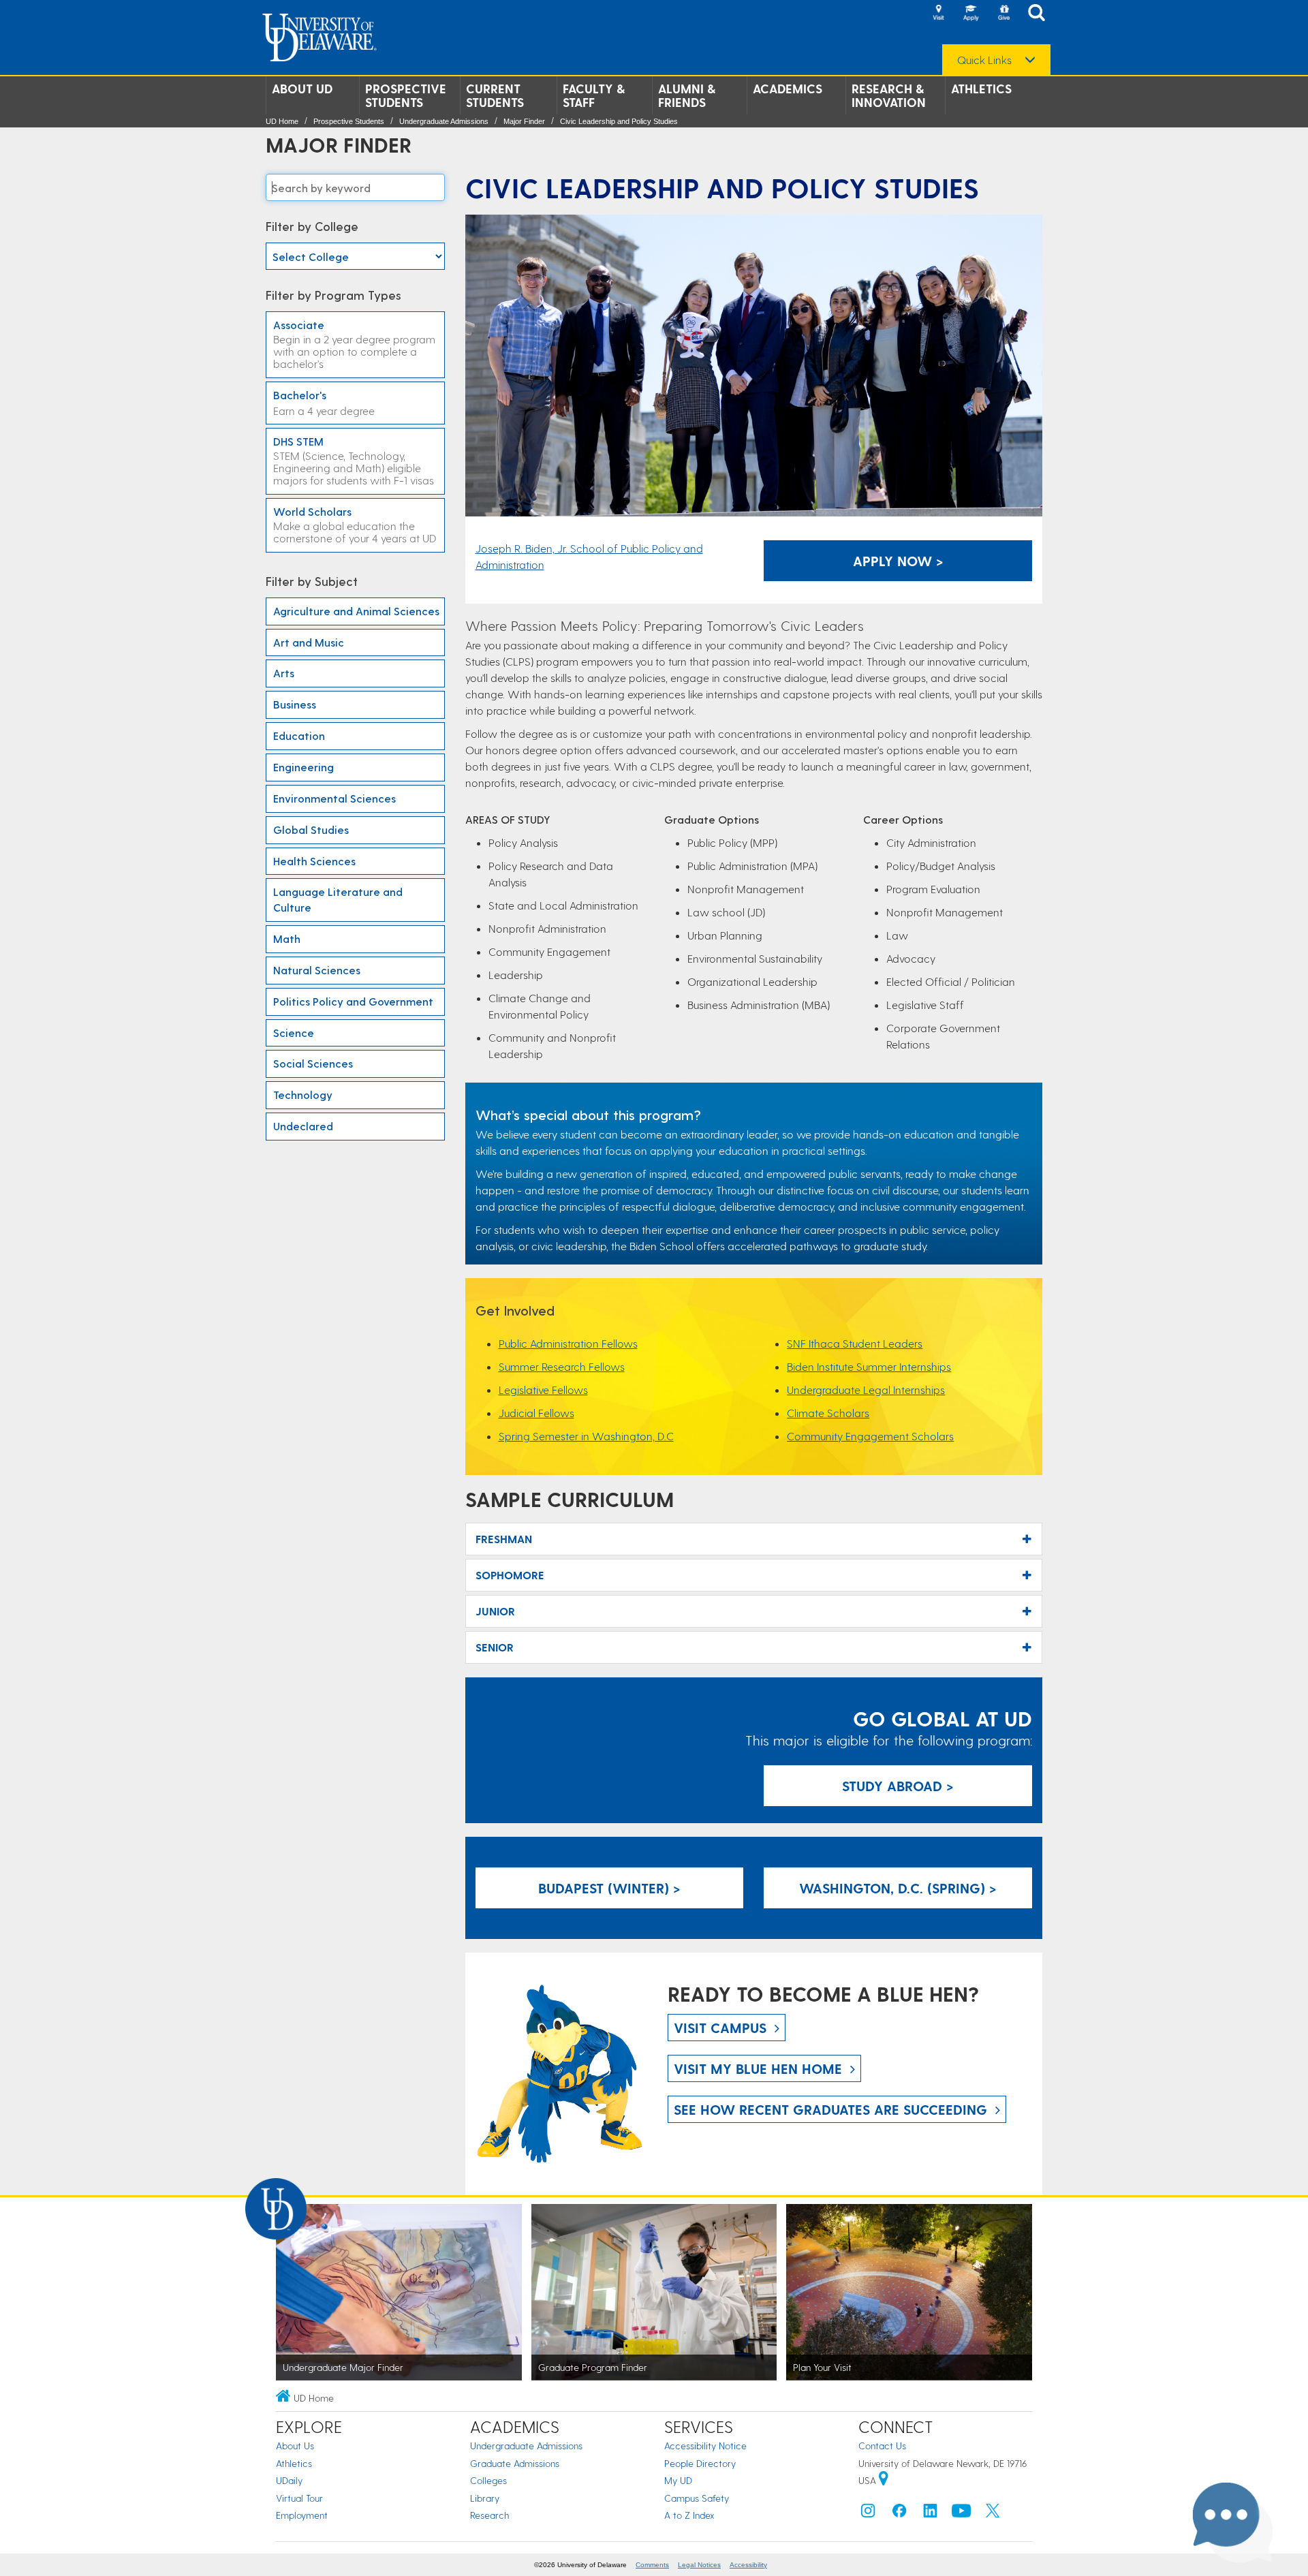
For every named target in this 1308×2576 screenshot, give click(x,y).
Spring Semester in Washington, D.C (586, 1436)
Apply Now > (898, 561)
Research (489, 2515)
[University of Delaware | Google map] (884, 2480)
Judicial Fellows (536, 1413)
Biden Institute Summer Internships (869, 1366)
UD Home (282, 121)
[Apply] (971, 14)
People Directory (700, 2463)
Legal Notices (699, 2565)
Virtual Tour (299, 2498)
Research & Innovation (889, 95)
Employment (302, 2515)
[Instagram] (868, 2514)
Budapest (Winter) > (609, 1888)
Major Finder (524, 121)
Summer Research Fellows (562, 1366)
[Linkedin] (931, 2514)
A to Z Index (689, 2515)
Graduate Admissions (515, 2463)
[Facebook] (899, 2514)
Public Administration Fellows (568, 1343)
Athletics (981, 89)
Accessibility (748, 2565)
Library (485, 2498)
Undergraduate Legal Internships (866, 1390)
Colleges (488, 2480)
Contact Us (882, 2446)
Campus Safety (697, 2498)
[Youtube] (961, 2514)
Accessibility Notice (705, 2446)
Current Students (495, 95)
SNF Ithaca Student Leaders (855, 1343)
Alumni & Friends (687, 95)
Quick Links (984, 60)
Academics (788, 89)
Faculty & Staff (594, 95)
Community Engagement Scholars (870, 1436)
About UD (302, 89)
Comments (652, 2565)
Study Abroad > (898, 1786)
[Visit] (938, 14)
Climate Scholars (828, 1413)
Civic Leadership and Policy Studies (619, 121)
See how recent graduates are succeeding (830, 2109)
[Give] (1003, 14)
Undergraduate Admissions (444, 121)
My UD (678, 2480)
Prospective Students (406, 95)
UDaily (289, 2480)
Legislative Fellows (543, 1390)
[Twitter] (993, 2514)
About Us (295, 2446)
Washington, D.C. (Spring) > (898, 1888)
